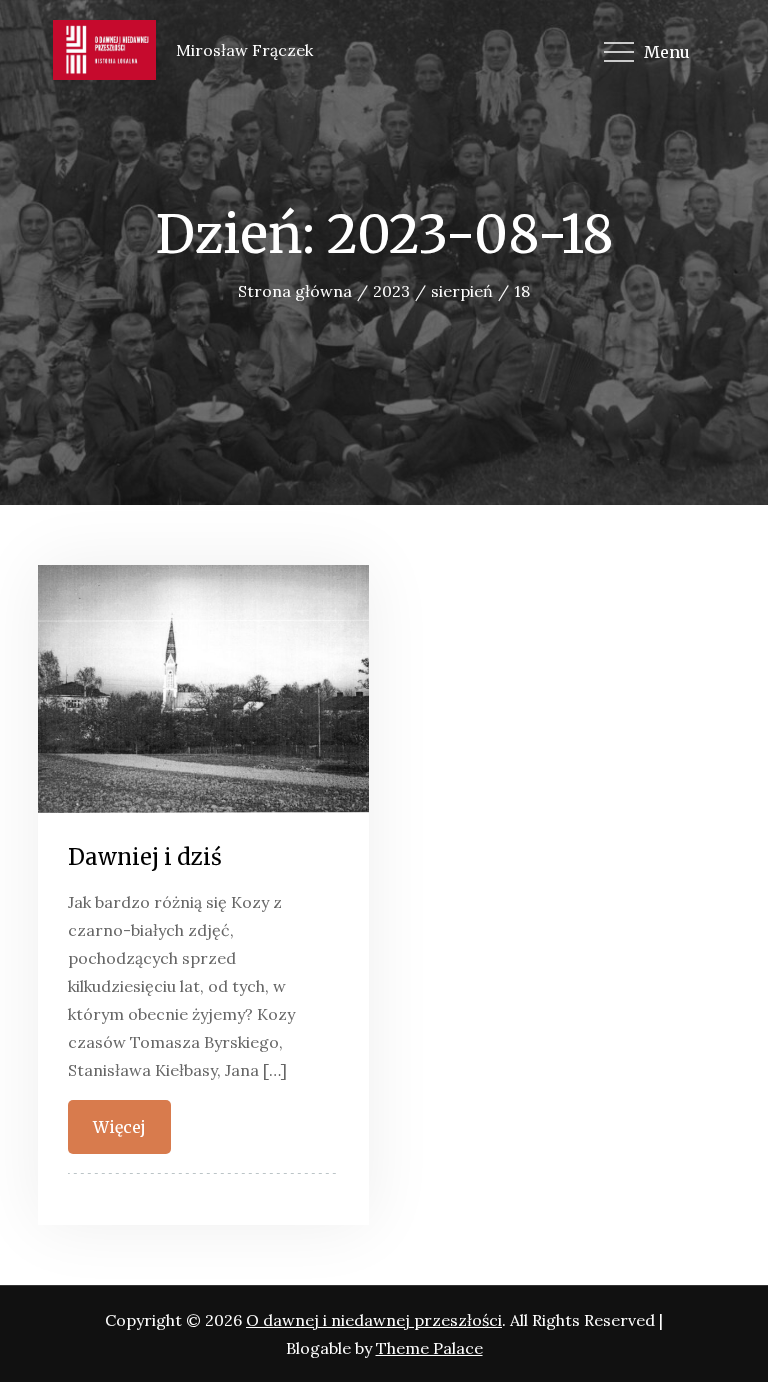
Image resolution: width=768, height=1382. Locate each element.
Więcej (119, 1127)
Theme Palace (429, 1348)
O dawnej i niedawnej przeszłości (374, 1320)
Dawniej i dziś (145, 857)
